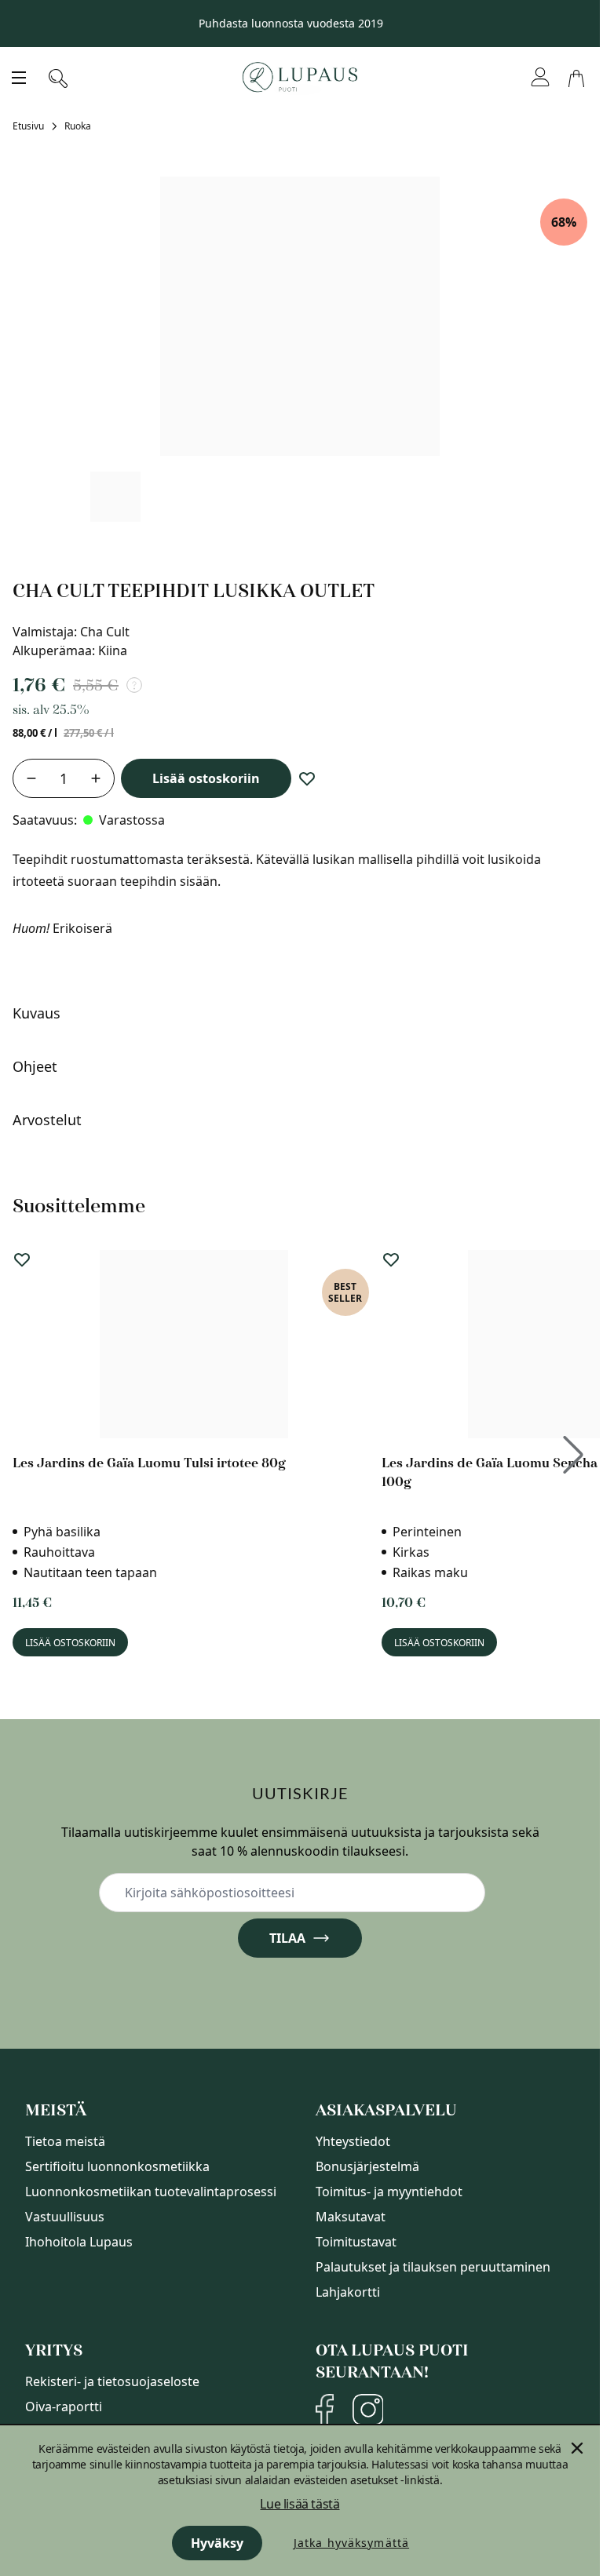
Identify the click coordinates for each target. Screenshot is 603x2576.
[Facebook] (325, 2410)
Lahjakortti (348, 2292)
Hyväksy (217, 2543)
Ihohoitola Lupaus (79, 2242)
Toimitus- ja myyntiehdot (389, 2192)
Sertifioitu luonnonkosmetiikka (117, 2166)
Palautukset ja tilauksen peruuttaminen (433, 2267)
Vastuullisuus (65, 2217)
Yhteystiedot (353, 2141)
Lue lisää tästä (300, 2504)
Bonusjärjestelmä (367, 2166)
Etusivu (28, 126)
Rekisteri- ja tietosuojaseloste (112, 2381)
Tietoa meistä (65, 2141)
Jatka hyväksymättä (351, 2543)
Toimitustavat (356, 2242)
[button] (297, 1013)
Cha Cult (105, 632)
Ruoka (78, 126)
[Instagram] (368, 2410)
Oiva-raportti (64, 2407)
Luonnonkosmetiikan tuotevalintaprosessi (151, 2192)
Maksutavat (351, 2217)
